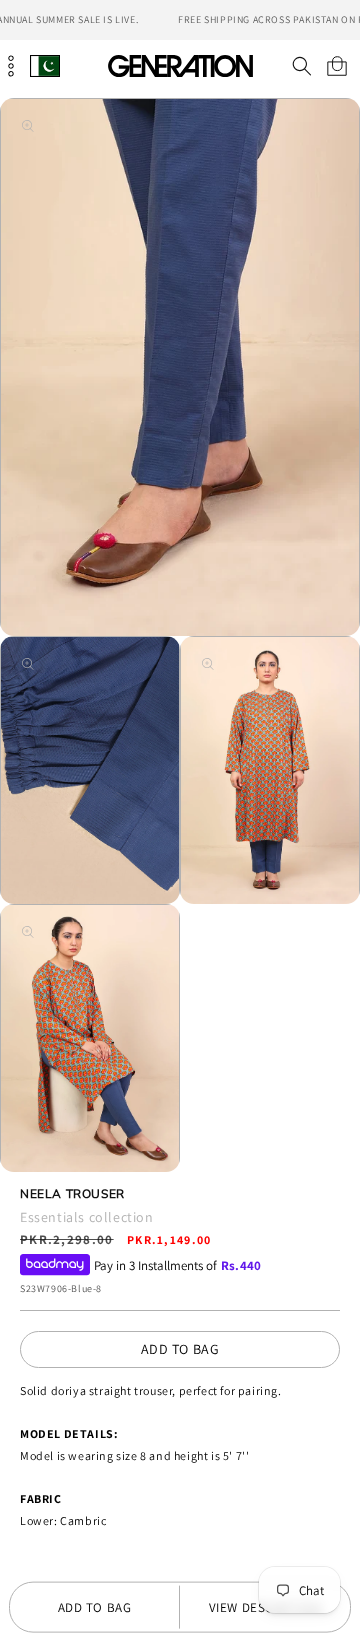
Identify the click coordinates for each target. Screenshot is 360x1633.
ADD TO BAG (180, 1349)
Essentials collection (87, 1217)
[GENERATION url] (180, 65)
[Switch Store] (45, 65)
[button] (301, 66)
